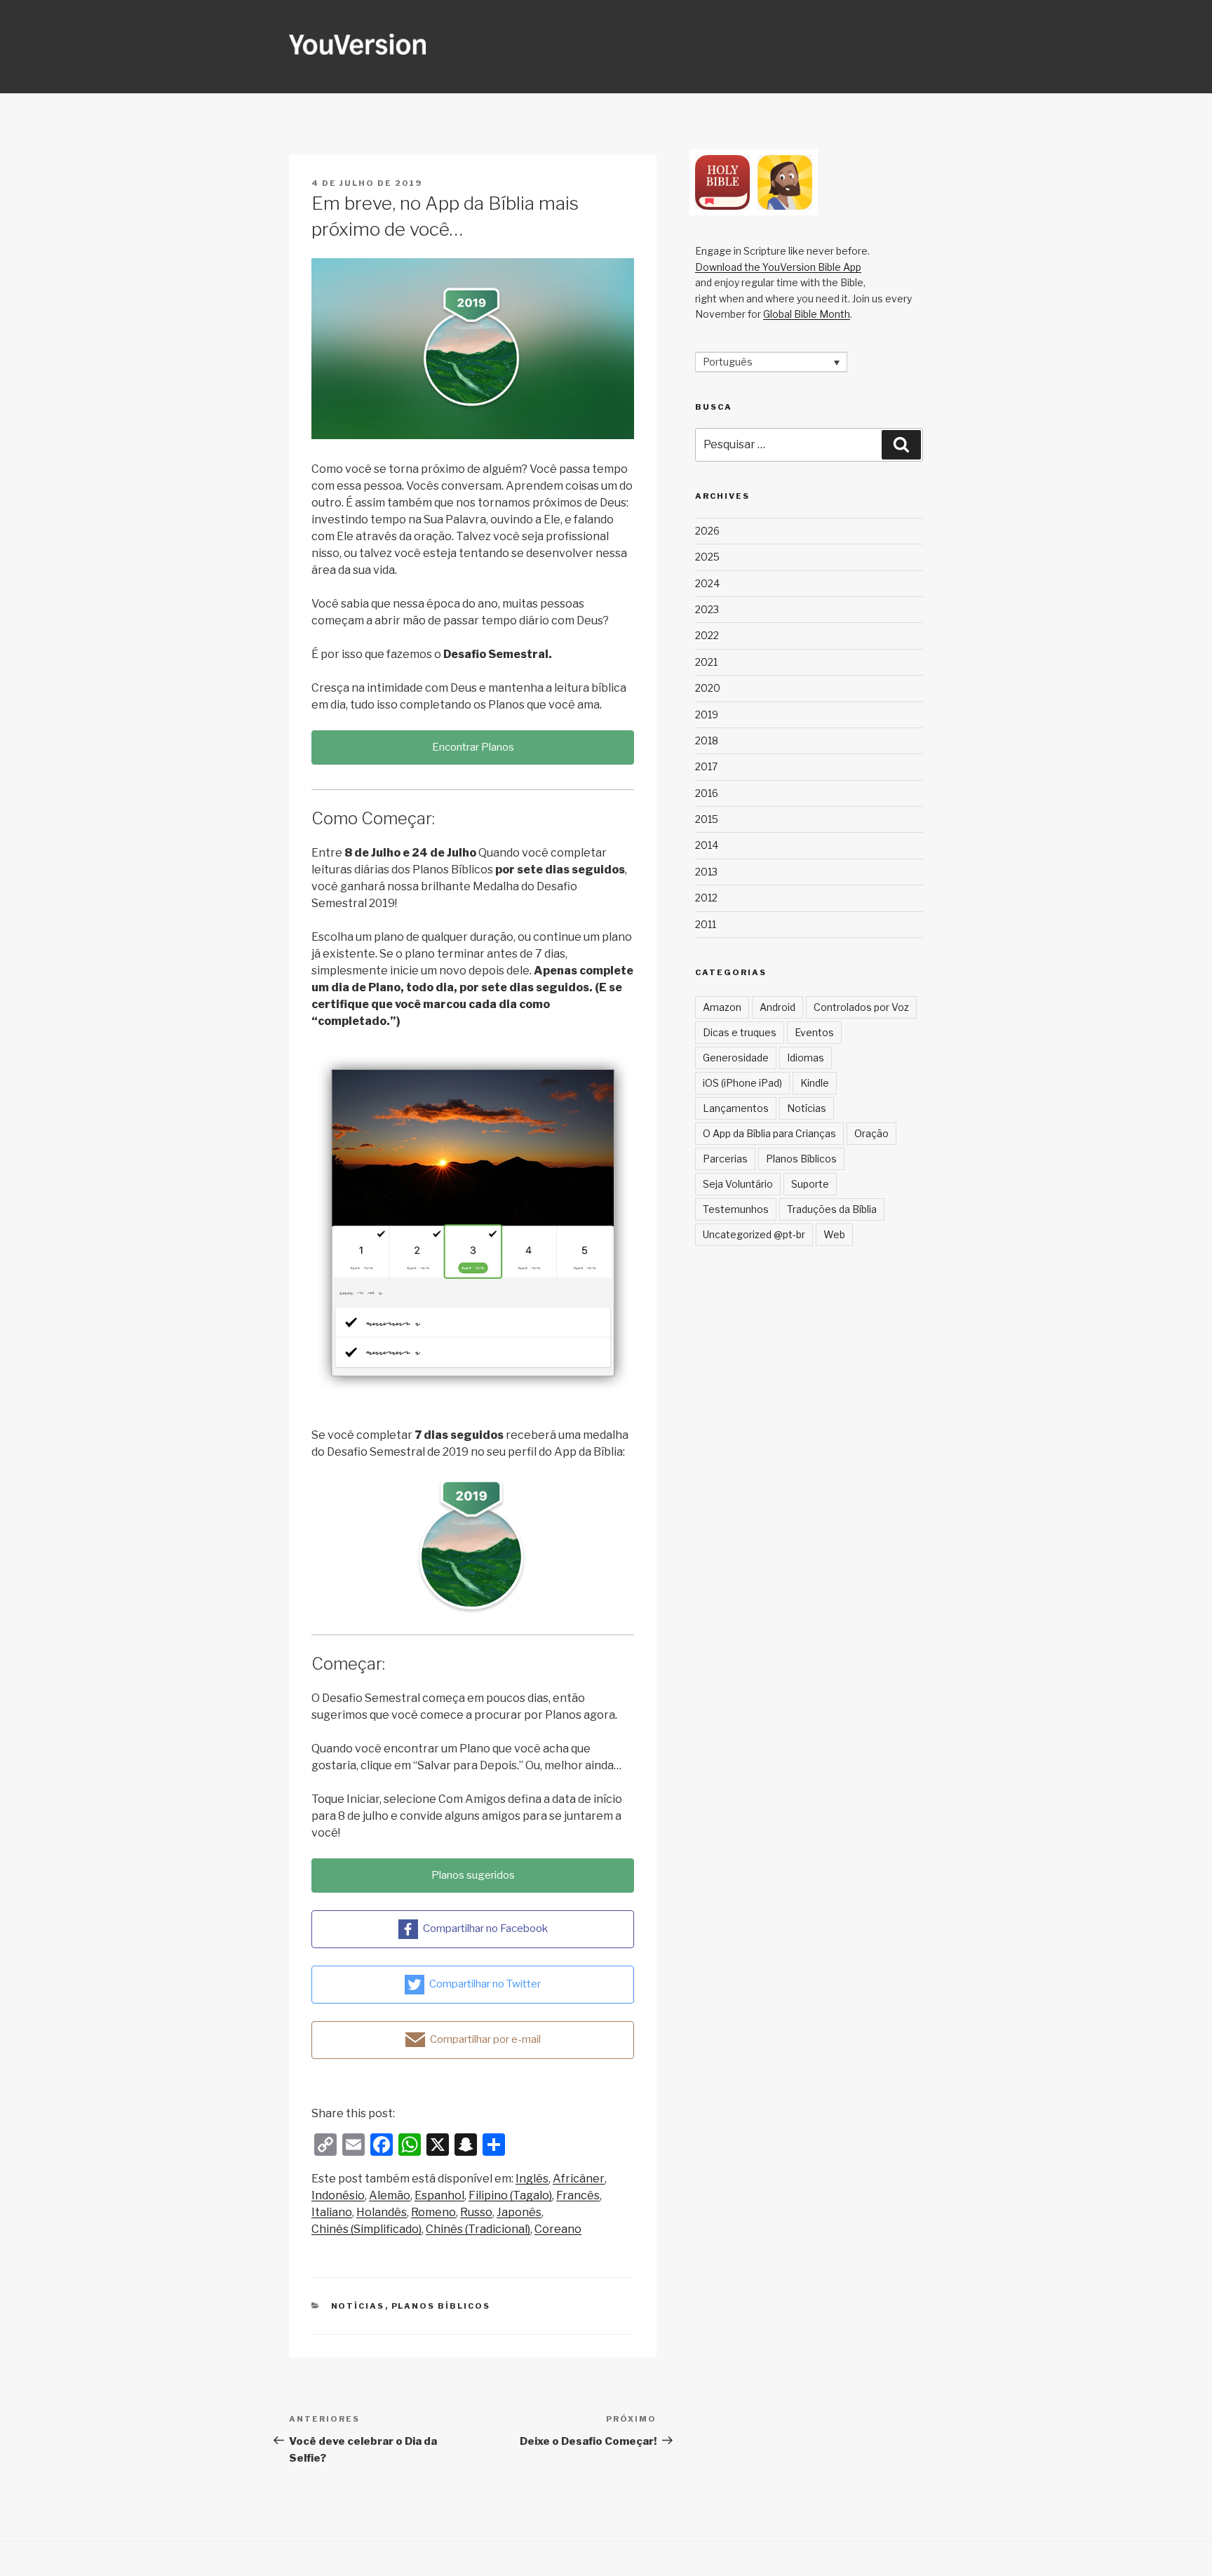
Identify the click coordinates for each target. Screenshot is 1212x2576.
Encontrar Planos (473, 747)
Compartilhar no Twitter (485, 1983)
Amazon (722, 1007)
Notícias (358, 2306)
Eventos (814, 1032)
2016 (707, 793)
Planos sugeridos (473, 1875)
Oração (871, 1133)
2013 (706, 872)
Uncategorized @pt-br (754, 1234)
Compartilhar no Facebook (485, 1928)
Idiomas (806, 1058)
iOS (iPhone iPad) (742, 1083)
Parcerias (725, 1159)
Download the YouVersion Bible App (778, 267)
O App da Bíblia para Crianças (769, 1133)
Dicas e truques (740, 1032)
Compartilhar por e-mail (485, 2039)
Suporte (810, 1184)
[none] (771, 362)
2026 (707, 531)
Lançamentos (736, 1108)
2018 (707, 740)
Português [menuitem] (728, 362)
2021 (706, 662)
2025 (707, 557)
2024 (707, 583)
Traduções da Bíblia (832, 1209)
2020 (708, 688)
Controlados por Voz (861, 1007)
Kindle (815, 1083)
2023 (707, 609)
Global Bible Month (807, 314)
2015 (707, 819)
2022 (707, 635)
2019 (707, 715)
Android (777, 1007)
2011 (706, 924)
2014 (707, 845)
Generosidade (736, 1058)
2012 (706, 898)
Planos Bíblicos (441, 2306)
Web (834, 1234)
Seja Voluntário (738, 1184)
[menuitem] (532, 2179)
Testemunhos (736, 1209)
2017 (706, 766)
